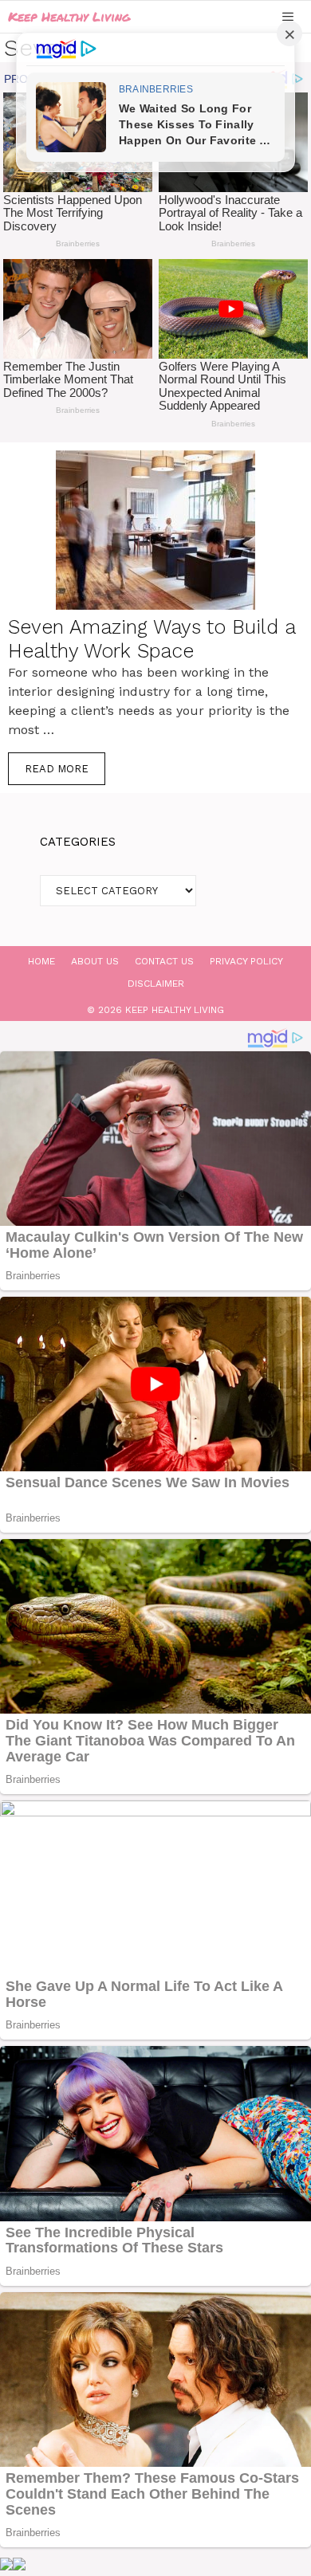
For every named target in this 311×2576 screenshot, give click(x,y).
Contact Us (164, 961)
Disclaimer (156, 984)
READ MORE (57, 769)
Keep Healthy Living (69, 16)
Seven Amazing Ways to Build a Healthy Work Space (152, 639)
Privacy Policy (246, 961)
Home (41, 961)
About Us (95, 961)
